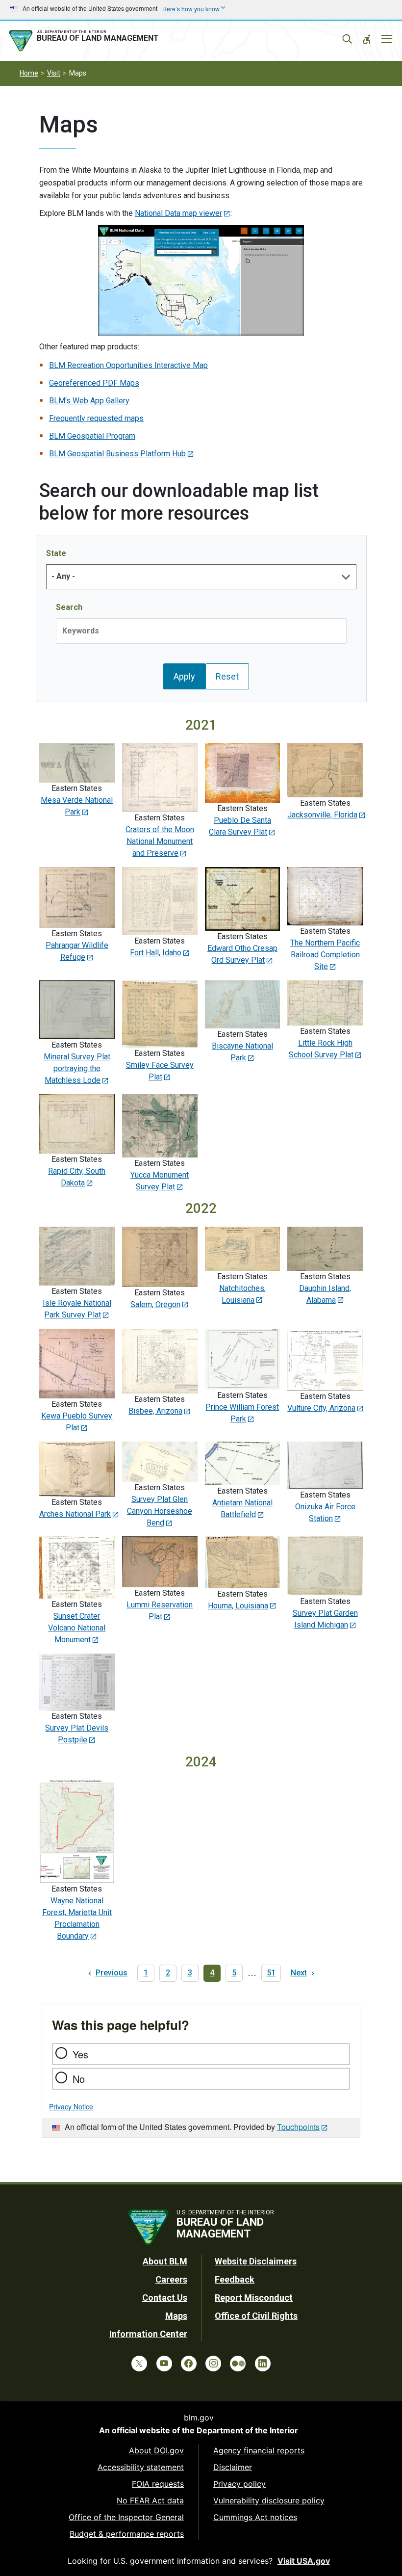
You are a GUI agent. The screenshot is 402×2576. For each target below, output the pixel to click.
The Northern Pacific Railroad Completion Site (325, 955)
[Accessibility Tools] (367, 39)
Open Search (347, 39)
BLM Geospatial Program (92, 436)
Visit (54, 73)
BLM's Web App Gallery (89, 401)
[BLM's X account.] (139, 2364)
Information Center (148, 2334)
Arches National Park (75, 1514)
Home (29, 73)
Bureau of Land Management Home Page (86, 41)
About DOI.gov (156, 2450)
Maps (176, 2316)
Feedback (235, 2279)
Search (69, 607)
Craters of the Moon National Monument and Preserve (160, 841)
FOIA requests (158, 2484)
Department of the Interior (247, 2430)
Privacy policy (239, 2484)
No (79, 2079)
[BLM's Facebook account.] (189, 2364)
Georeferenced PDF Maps (94, 383)
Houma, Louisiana (238, 1606)
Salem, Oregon (155, 1304)
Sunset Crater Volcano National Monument (77, 1628)
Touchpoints (298, 2127)
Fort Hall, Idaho (156, 953)
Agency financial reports (259, 2450)
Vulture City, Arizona (321, 1408)
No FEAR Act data (150, 2500)
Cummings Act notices (255, 2517)
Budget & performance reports (127, 2534)
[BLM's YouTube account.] (164, 2364)
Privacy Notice (71, 2106)
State (56, 553)
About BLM (165, 2261)
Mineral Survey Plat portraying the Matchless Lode (77, 1068)
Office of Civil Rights (256, 2316)
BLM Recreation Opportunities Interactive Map (128, 365)
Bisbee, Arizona (155, 1411)
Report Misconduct (254, 2298)
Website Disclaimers (256, 2261)
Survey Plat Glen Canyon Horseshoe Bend (160, 1511)
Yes (80, 2054)
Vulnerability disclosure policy (269, 2500)
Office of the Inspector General (126, 2517)
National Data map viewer (178, 213)
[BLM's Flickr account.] (238, 2364)
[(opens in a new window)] (201, 280)
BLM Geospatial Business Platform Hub (117, 454)
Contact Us (165, 2298)
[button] (346, 577)
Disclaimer (233, 2467)
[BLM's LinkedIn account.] (263, 2364)
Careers (171, 2279)
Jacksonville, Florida (322, 815)
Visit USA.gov (304, 2561)
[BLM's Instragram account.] (213, 2364)
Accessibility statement (141, 2467)
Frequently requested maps (96, 418)
